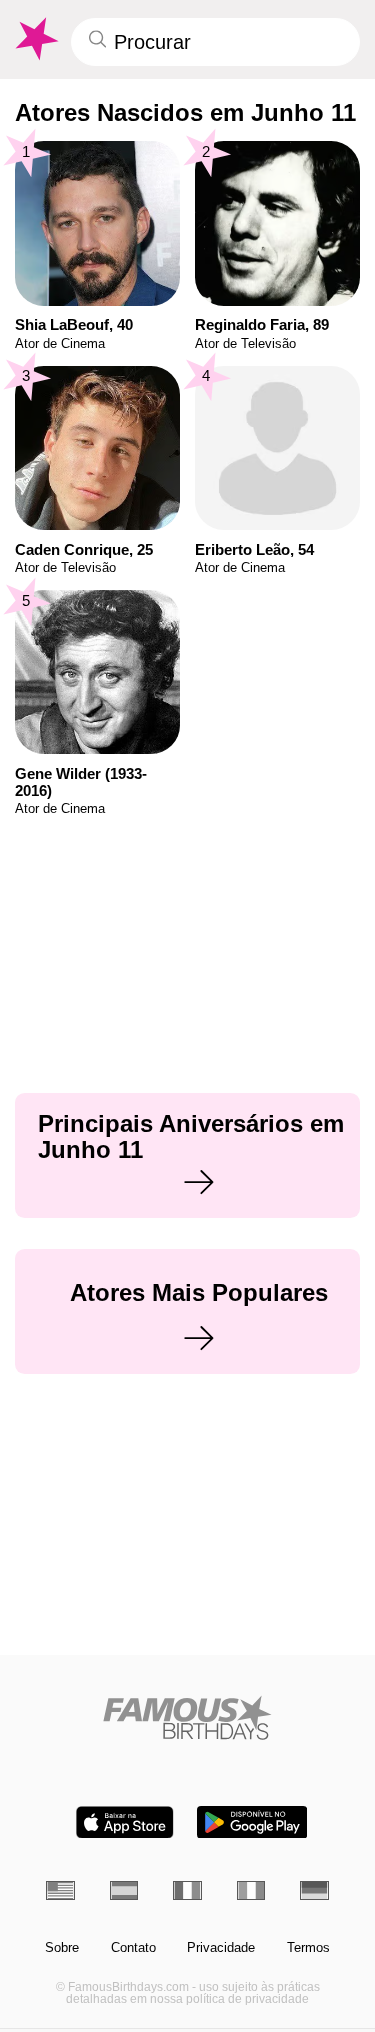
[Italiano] (251, 1890)
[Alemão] (314, 1890)
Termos (308, 1948)
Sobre (62, 1948)
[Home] (187, 1717)
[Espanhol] (124, 1890)
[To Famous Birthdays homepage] (35, 39)
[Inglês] (60, 1890)
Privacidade (221, 1948)
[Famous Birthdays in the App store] (125, 1822)
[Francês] (187, 1890)
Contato (133, 1948)
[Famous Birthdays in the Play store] (252, 1822)
